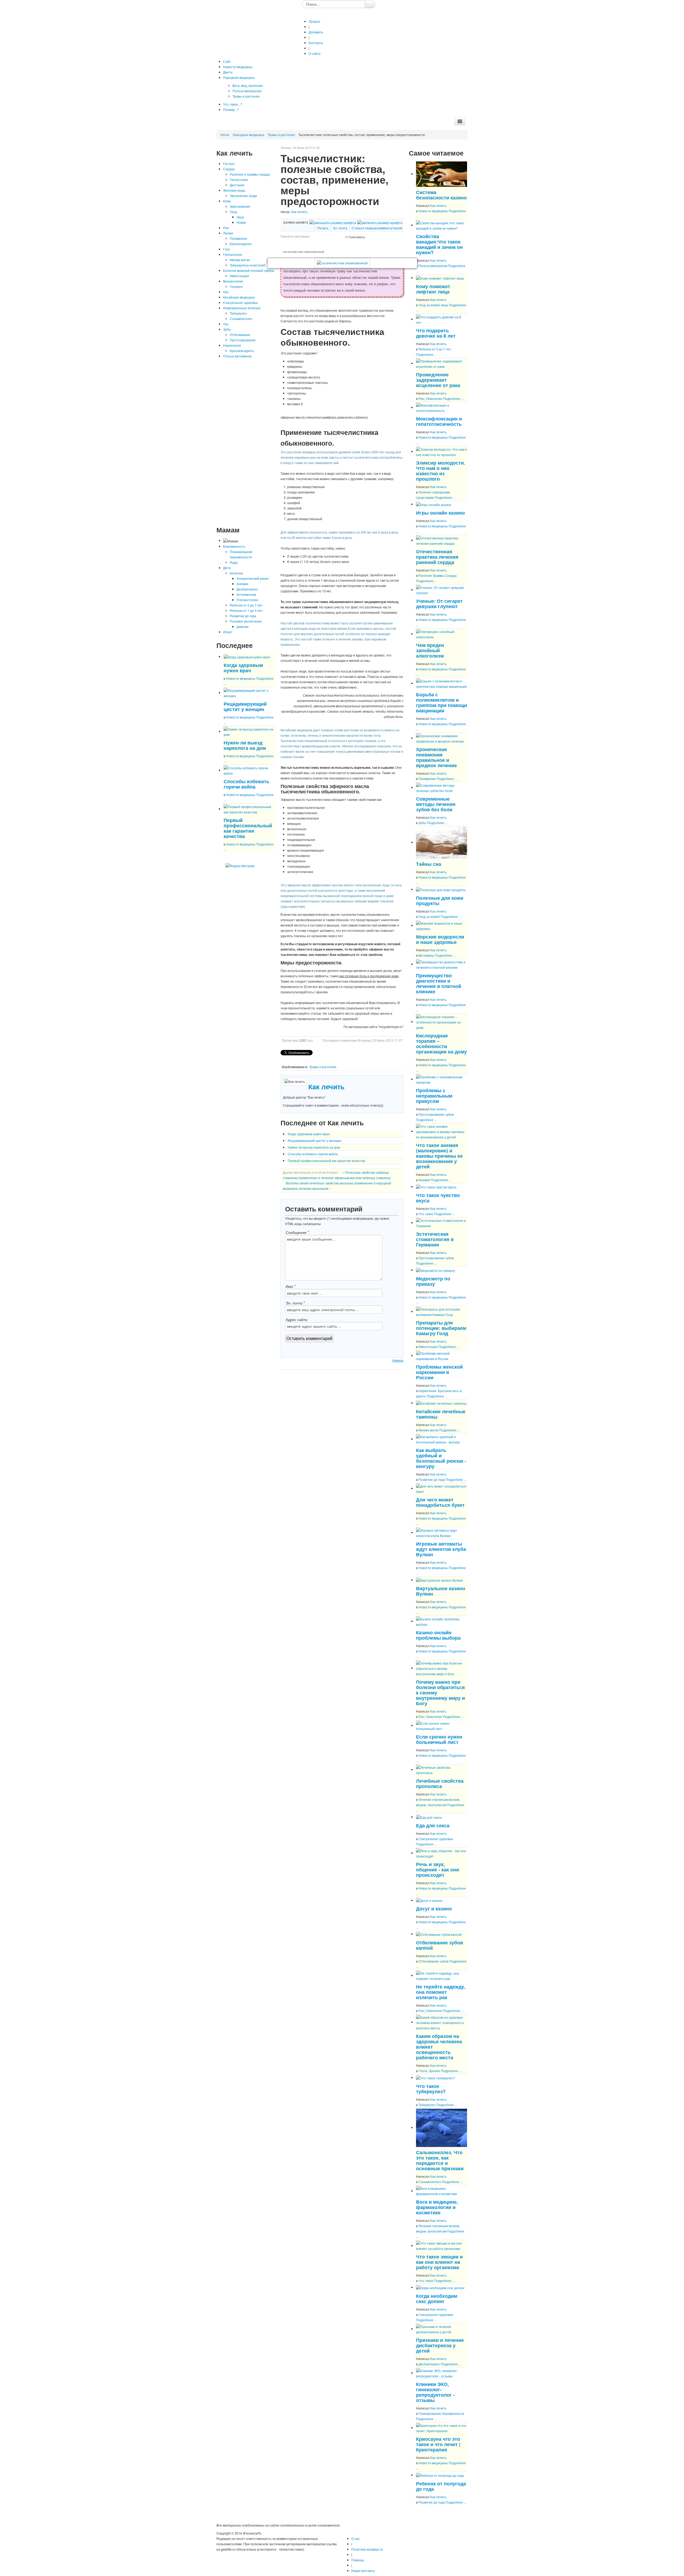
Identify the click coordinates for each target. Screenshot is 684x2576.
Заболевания (240, 206)
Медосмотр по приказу (433, 1281)
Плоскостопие (247, 600)
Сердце (229, 169)
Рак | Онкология (430, 398)
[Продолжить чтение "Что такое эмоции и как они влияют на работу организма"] (442, 2245)
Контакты (316, 43)
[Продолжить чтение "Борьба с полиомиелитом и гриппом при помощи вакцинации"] (442, 683)
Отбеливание (240, 335)
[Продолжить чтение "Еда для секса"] (429, 1817)
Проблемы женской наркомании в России (439, 1372)
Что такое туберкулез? (431, 2089)
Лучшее (314, 21)
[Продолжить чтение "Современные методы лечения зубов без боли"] (442, 787)
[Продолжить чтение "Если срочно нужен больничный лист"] (442, 1725)
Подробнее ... (426, 354)
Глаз (227, 249)
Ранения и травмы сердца (250, 174)
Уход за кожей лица (433, 305)
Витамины (426, 955)
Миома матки (240, 260)
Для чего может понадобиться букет (440, 1502)
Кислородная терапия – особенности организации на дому (441, 1043)
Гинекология (233, 254)
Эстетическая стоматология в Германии (435, 1239)
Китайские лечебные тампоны (441, 1414)
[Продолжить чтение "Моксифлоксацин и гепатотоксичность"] (442, 407)
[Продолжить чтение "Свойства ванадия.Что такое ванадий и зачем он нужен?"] (442, 225)
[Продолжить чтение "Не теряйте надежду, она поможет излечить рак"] (442, 1975)
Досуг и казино (434, 1908)
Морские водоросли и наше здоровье (440, 939)
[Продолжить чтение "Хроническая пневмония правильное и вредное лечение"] (442, 738)
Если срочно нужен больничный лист (439, 1739)
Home (225, 135)
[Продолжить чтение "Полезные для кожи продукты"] (441, 889)
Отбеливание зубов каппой (440, 1945)
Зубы (227, 329)
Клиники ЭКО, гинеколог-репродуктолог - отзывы (435, 2392)
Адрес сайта (296, 1319)
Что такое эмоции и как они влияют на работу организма (439, 2262)
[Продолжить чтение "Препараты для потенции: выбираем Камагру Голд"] (442, 1311)
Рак (226, 228)
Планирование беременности (441, 2413)
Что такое (426, 1214)
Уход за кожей (429, 916)
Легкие (228, 233)
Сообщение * (297, 1232)
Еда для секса (433, 1825)
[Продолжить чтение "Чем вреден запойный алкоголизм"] (442, 634)
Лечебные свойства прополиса (440, 1783)
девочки (242, 626)
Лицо (240, 217)
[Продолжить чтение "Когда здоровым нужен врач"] (247, 656)
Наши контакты (363, 2571)
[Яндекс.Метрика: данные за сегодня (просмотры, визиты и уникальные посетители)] (240, 866)
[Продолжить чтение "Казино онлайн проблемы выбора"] (442, 1621)
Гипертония (239, 179)
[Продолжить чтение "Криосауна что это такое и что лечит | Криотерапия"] (442, 2428)
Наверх (398, 1360)
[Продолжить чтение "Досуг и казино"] (429, 1900)
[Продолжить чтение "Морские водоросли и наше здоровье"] (442, 925)
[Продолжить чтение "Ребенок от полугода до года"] (440, 2475)
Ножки (241, 222)
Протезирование (243, 340)
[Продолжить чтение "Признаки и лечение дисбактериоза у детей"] (442, 2329)
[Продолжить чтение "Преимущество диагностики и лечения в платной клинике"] (442, 964)
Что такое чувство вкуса (438, 1198)
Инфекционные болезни (242, 308)
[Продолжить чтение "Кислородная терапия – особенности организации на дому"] (442, 1021)
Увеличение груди (243, 196)
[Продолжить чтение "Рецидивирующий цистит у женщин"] (249, 692)
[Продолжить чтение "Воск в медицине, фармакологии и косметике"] (442, 2191)
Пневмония (238, 238)
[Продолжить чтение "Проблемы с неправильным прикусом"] (442, 1079)
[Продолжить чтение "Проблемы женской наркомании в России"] (442, 1355)
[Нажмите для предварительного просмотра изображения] (342, 263)
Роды (234, 562)
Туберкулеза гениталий (248, 265)
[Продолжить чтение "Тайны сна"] (442, 842)
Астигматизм (246, 594)
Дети (227, 568)
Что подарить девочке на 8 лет (436, 333)
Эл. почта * (295, 1303)
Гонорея (236, 286)
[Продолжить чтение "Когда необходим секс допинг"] (440, 2287)
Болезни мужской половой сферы (249, 270)
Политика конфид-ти (367, 2549)
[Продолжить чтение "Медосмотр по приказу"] (436, 1270)
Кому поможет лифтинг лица (433, 289)
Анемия (242, 584)
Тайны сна (429, 864)
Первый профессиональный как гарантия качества (248, 828)
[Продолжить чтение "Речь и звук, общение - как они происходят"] (442, 1853)
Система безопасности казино (441, 195)
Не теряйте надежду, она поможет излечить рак (441, 1992)
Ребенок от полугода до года (441, 2486)
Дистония (237, 185)
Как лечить (299, 212)
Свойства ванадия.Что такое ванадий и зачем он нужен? (439, 244)
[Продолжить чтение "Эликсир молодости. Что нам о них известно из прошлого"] (442, 451)
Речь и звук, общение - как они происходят (438, 1869)
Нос (226, 292)
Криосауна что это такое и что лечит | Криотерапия (438, 2444)
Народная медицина (248, 135)
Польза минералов (433, 266)
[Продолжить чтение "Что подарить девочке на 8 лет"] (442, 319)
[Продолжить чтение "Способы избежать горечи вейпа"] (249, 770)
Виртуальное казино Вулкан (441, 1591)
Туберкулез (238, 313)
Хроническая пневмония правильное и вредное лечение (436, 757)
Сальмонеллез (241, 318)
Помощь (358, 2560)
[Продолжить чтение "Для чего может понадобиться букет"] (442, 1488)
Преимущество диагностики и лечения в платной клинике (439, 983)
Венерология (233, 281)
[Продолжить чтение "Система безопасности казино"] (442, 174)
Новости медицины (241, 678)
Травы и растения (281, 135)
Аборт (228, 632)
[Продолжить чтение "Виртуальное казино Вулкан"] (440, 1580)
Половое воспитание (246, 621)
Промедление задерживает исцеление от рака (438, 380)
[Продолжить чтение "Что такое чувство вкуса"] (436, 1186)
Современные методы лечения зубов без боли (436, 804)
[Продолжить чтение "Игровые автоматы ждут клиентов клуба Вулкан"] (442, 1532)
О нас (356, 2538)
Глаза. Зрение (429, 2071)
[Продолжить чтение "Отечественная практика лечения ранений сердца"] (442, 540)
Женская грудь (234, 190)
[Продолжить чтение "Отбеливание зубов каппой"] (439, 1934)
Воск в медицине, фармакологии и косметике (437, 2207)
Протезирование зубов (436, 1114)
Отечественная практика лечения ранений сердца (437, 557)
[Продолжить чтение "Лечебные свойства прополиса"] (442, 1769)
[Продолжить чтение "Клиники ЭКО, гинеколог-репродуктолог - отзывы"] (442, 2373)
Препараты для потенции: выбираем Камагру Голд (441, 1328)
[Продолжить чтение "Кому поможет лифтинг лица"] (440, 278)
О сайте (315, 53)
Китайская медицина (239, 297)
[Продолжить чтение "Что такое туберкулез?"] (436, 2077)
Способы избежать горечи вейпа (246, 784)
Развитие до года (243, 616)
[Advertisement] (246, 442)
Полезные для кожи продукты (440, 900)
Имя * (291, 1286)
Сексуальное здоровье (240, 302)
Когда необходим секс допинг (437, 2298)
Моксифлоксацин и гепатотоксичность (439, 421)
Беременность (234, 546)
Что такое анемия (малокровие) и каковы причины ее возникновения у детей (439, 1156)
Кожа (227, 201)
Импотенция (239, 276)
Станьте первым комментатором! (377, 228)
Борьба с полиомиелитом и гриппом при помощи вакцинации (442, 702)
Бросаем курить (242, 351)
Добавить (316, 32)
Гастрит (229, 163)
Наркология (232, 345)
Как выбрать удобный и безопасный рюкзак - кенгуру (441, 1458)
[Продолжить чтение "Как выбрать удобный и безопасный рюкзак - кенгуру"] (442, 1439)
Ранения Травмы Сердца (438, 575)
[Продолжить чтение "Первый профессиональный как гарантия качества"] (249, 809)
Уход (233, 212)
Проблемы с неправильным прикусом (434, 1096)
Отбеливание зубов (433, 1961)
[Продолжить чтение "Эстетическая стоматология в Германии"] (442, 1223)
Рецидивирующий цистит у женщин (245, 706)
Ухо (226, 324)
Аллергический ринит (253, 578)
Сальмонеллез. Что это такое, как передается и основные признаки (440, 2160)
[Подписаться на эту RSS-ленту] (271, 859)
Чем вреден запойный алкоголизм (430, 650)
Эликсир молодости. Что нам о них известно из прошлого (441, 471)
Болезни (236, 573)
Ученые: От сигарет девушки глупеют (439, 603)
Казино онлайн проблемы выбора (438, 1635)
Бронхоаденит (241, 244)
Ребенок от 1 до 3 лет (246, 610)
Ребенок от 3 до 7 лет (246, 605)
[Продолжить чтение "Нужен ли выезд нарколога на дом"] (249, 731)
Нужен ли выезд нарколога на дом (245, 745)
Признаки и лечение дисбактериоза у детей (440, 2345)
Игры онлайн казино (440, 513)
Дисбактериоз (247, 589)
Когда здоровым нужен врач (243, 668)
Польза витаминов (237, 356)
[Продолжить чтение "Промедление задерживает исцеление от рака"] (442, 363)
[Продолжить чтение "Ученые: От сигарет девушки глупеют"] (442, 590)
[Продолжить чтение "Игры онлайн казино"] (434, 504)
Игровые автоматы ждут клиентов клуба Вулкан (441, 1549)
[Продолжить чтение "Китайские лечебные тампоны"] (441, 1403)
